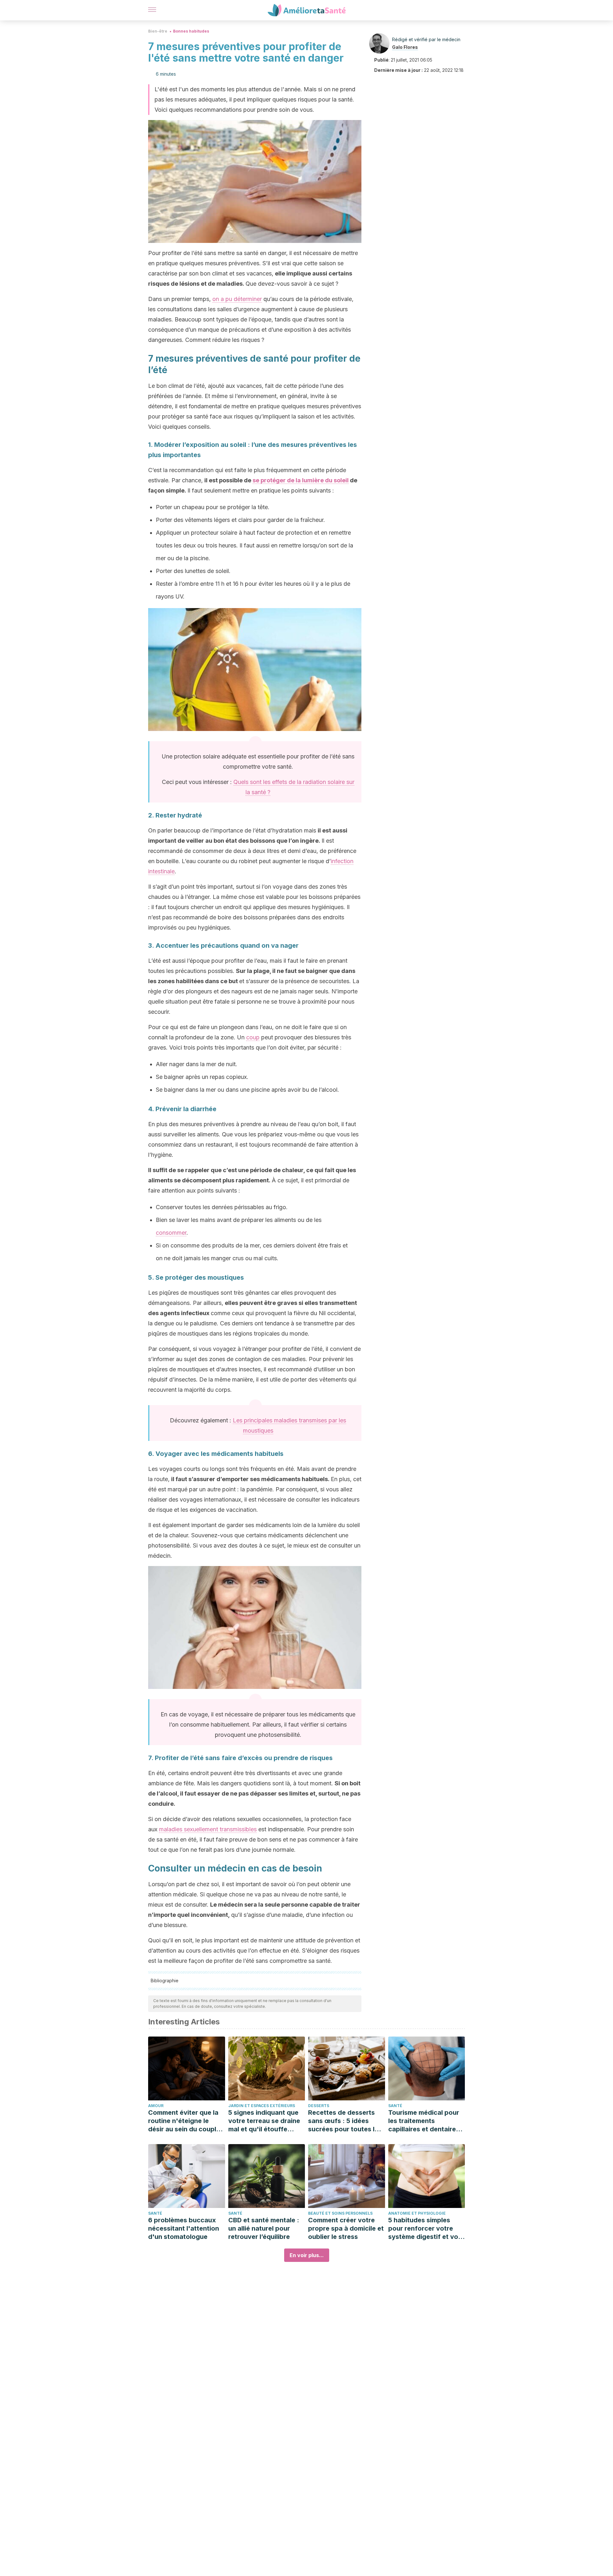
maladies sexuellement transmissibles (208, 1829)
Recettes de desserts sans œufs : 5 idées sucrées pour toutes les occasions (345, 2121)
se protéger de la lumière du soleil (301, 480)
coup (253, 1037)
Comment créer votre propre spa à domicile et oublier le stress (346, 2228)
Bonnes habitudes (191, 31)
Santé (395, 2106)
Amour (156, 2106)
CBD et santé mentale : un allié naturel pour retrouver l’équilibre (264, 2228)
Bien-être (158, 31)
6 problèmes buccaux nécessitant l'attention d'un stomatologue (184, 2228)
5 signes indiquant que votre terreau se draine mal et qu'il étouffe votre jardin (264, 2121)
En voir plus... (307, 2255)
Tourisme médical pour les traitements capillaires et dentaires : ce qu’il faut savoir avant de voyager (426, 2121)
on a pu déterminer (237, 299)
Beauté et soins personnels (340, 2213)
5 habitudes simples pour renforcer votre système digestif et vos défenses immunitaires (425, 2229)
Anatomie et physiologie (417, 2213)
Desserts (319, 2106)
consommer (171, 1233)
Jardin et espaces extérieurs (262, 2106)
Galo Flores (405, 47)
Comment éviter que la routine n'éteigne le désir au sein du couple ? (184, 2121)
